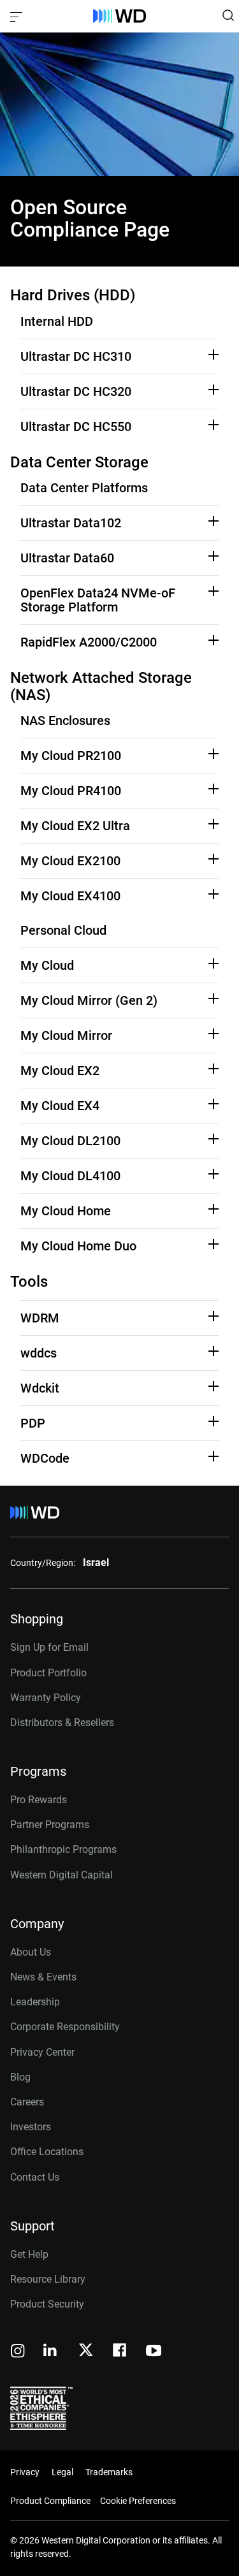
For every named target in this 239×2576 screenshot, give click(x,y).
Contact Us (35, 2177)
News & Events (43, 1977)
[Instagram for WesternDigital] (18, 2352)
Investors (31, 2127)
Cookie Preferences (138, 2501)
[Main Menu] (18, 16)
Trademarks (109, 2472)
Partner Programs (50, 1825)
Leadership (35, 2002)
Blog (20, 2077)
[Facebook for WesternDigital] (120, 2352)
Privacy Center (42, 2052)
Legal (62, 2472)
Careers (27, 2102)
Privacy (25, 2472)
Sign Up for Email (49, 1647)
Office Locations (47, 2152)
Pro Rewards (39, 1800)
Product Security (47, 2304)
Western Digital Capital (62, 1875)
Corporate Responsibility (65, 2027)
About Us (31, 1952)
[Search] (228, 15)
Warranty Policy (46, 1698)
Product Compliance (50, 2501)
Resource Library (48, 2279)
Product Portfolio (48, 1673)
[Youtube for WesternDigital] (154, 2352)
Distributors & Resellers (62, 1723)
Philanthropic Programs (63, 1849)
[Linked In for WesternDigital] (51, 2352)
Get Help (29, 2254)
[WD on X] (86, 2351)
